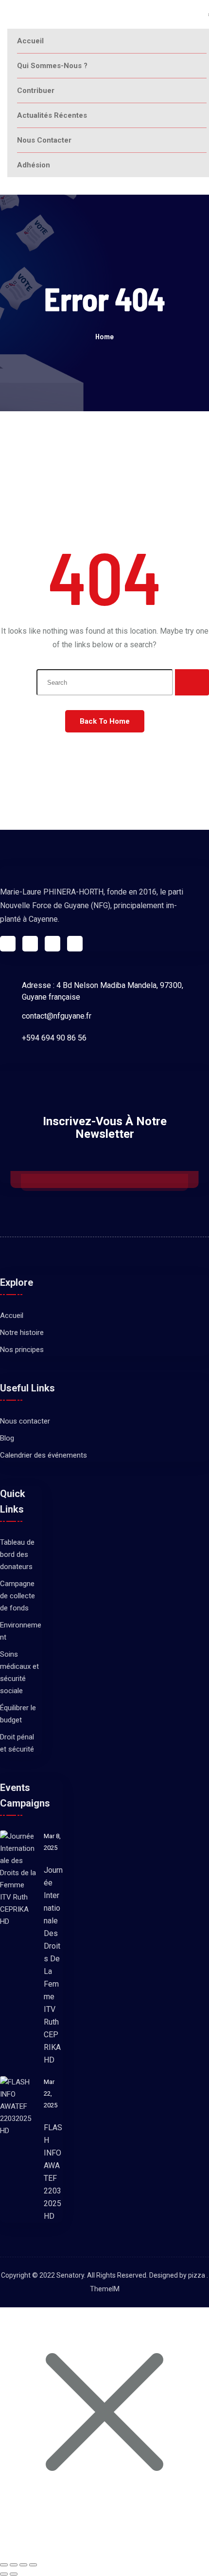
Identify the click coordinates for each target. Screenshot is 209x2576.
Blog (7, 1438)
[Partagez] (23, 2565)
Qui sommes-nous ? (52, 66)
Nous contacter (44, 140)
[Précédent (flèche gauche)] (4, 2574)
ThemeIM (105, 2289)
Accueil (30, 41)
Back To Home (105, 721)
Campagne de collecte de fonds (17, 1596)
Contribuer (36, 91)
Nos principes (22, 1350)
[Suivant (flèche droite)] (14, 2574)
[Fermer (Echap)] (33, 2565)
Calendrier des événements (44, 1455)
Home (104, 336)
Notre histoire (22, 1333)
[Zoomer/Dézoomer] (4, 2565)
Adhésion (34, 165)
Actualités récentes (52, 115)
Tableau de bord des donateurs (17, 1554)
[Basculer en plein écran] (14, 2565)
